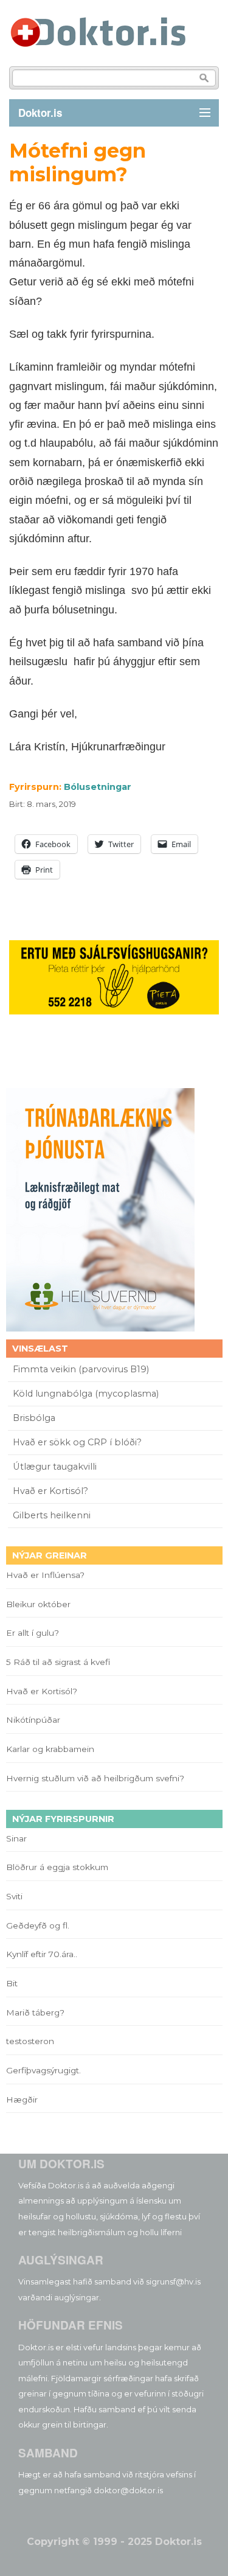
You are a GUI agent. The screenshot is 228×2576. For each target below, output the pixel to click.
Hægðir (22, 2100)
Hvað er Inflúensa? (45, 1575)
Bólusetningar (98, 787)
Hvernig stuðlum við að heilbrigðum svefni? (95, 1778)
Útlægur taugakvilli (55, 1467)
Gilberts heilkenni (52, 1515)
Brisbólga (34, 1418)
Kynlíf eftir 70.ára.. (42, 1954)
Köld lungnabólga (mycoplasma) (86, 1394)
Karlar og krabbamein (50, 1749)
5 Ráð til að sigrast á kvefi (59, 1662)
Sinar (16, 1838)
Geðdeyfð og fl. (38, 1925)
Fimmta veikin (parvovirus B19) (81, 1369)
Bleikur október (38, 1604)
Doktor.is (40, 113)
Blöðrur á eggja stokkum (57, 1867)
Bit (12, 1983)
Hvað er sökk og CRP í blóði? (77, 1442)
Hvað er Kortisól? (52, 1491)
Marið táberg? (35, 2012)
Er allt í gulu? (34, 1633)
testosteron (30, 2041)
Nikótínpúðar (33, 1720)
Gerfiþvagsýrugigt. (43, 2070)
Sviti (14, 1896)
